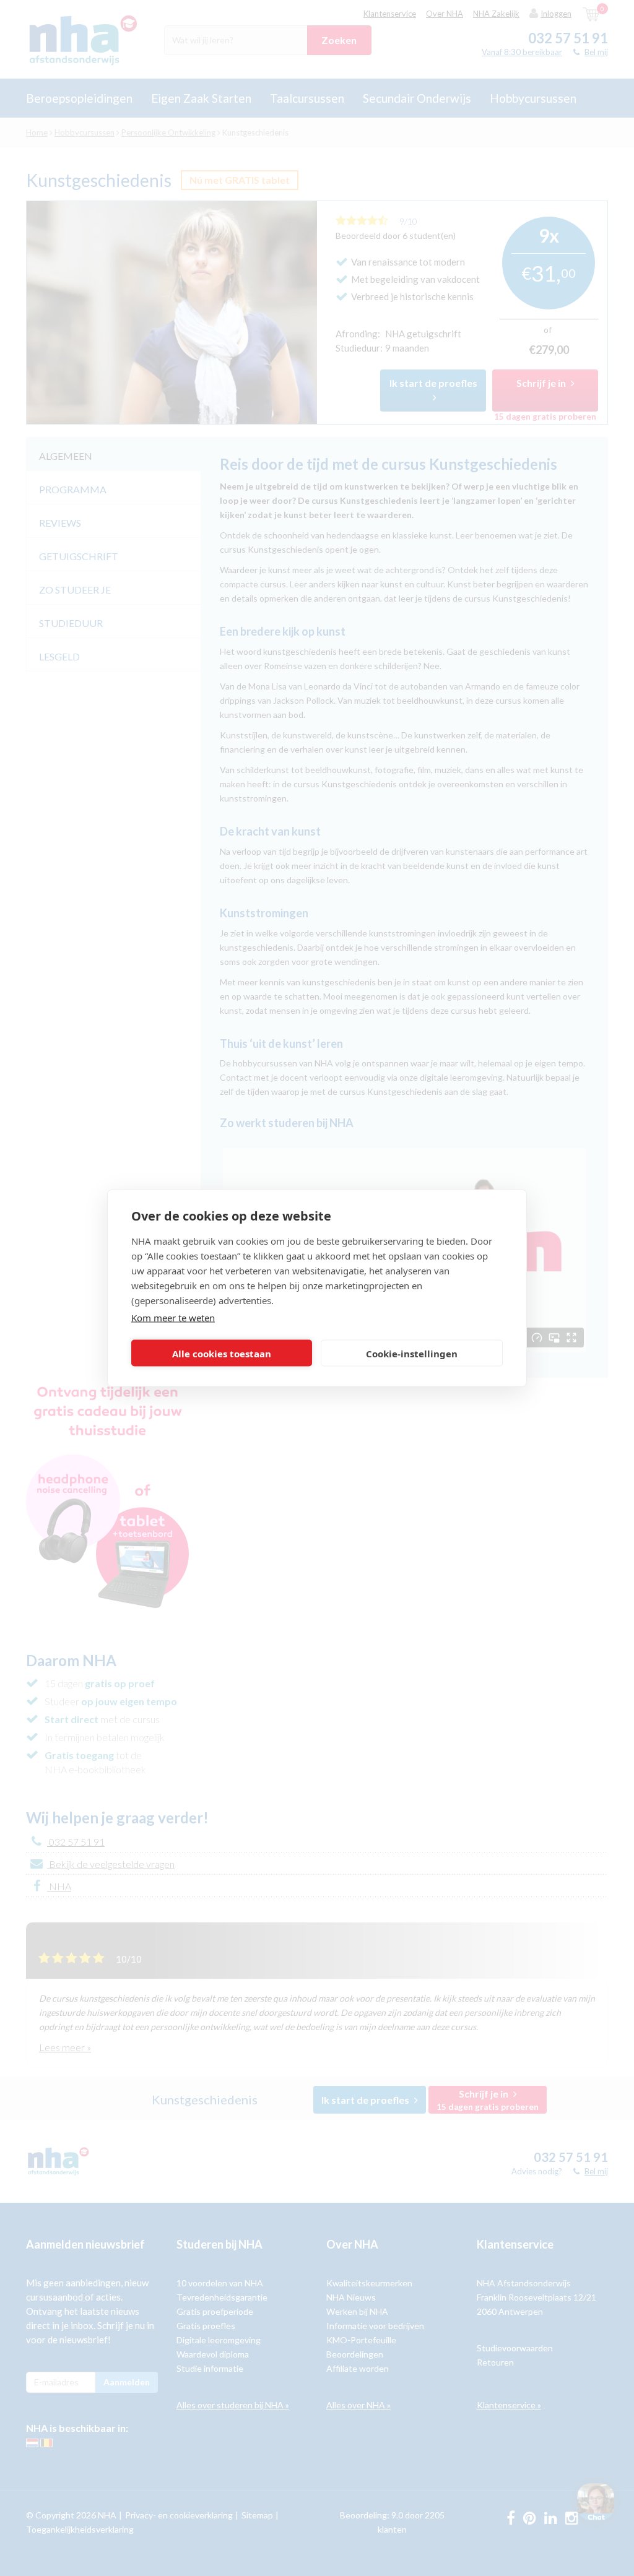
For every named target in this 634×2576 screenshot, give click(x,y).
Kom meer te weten (173, 1318)
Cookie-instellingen (412, 1353)
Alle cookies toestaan (222, 1353)
